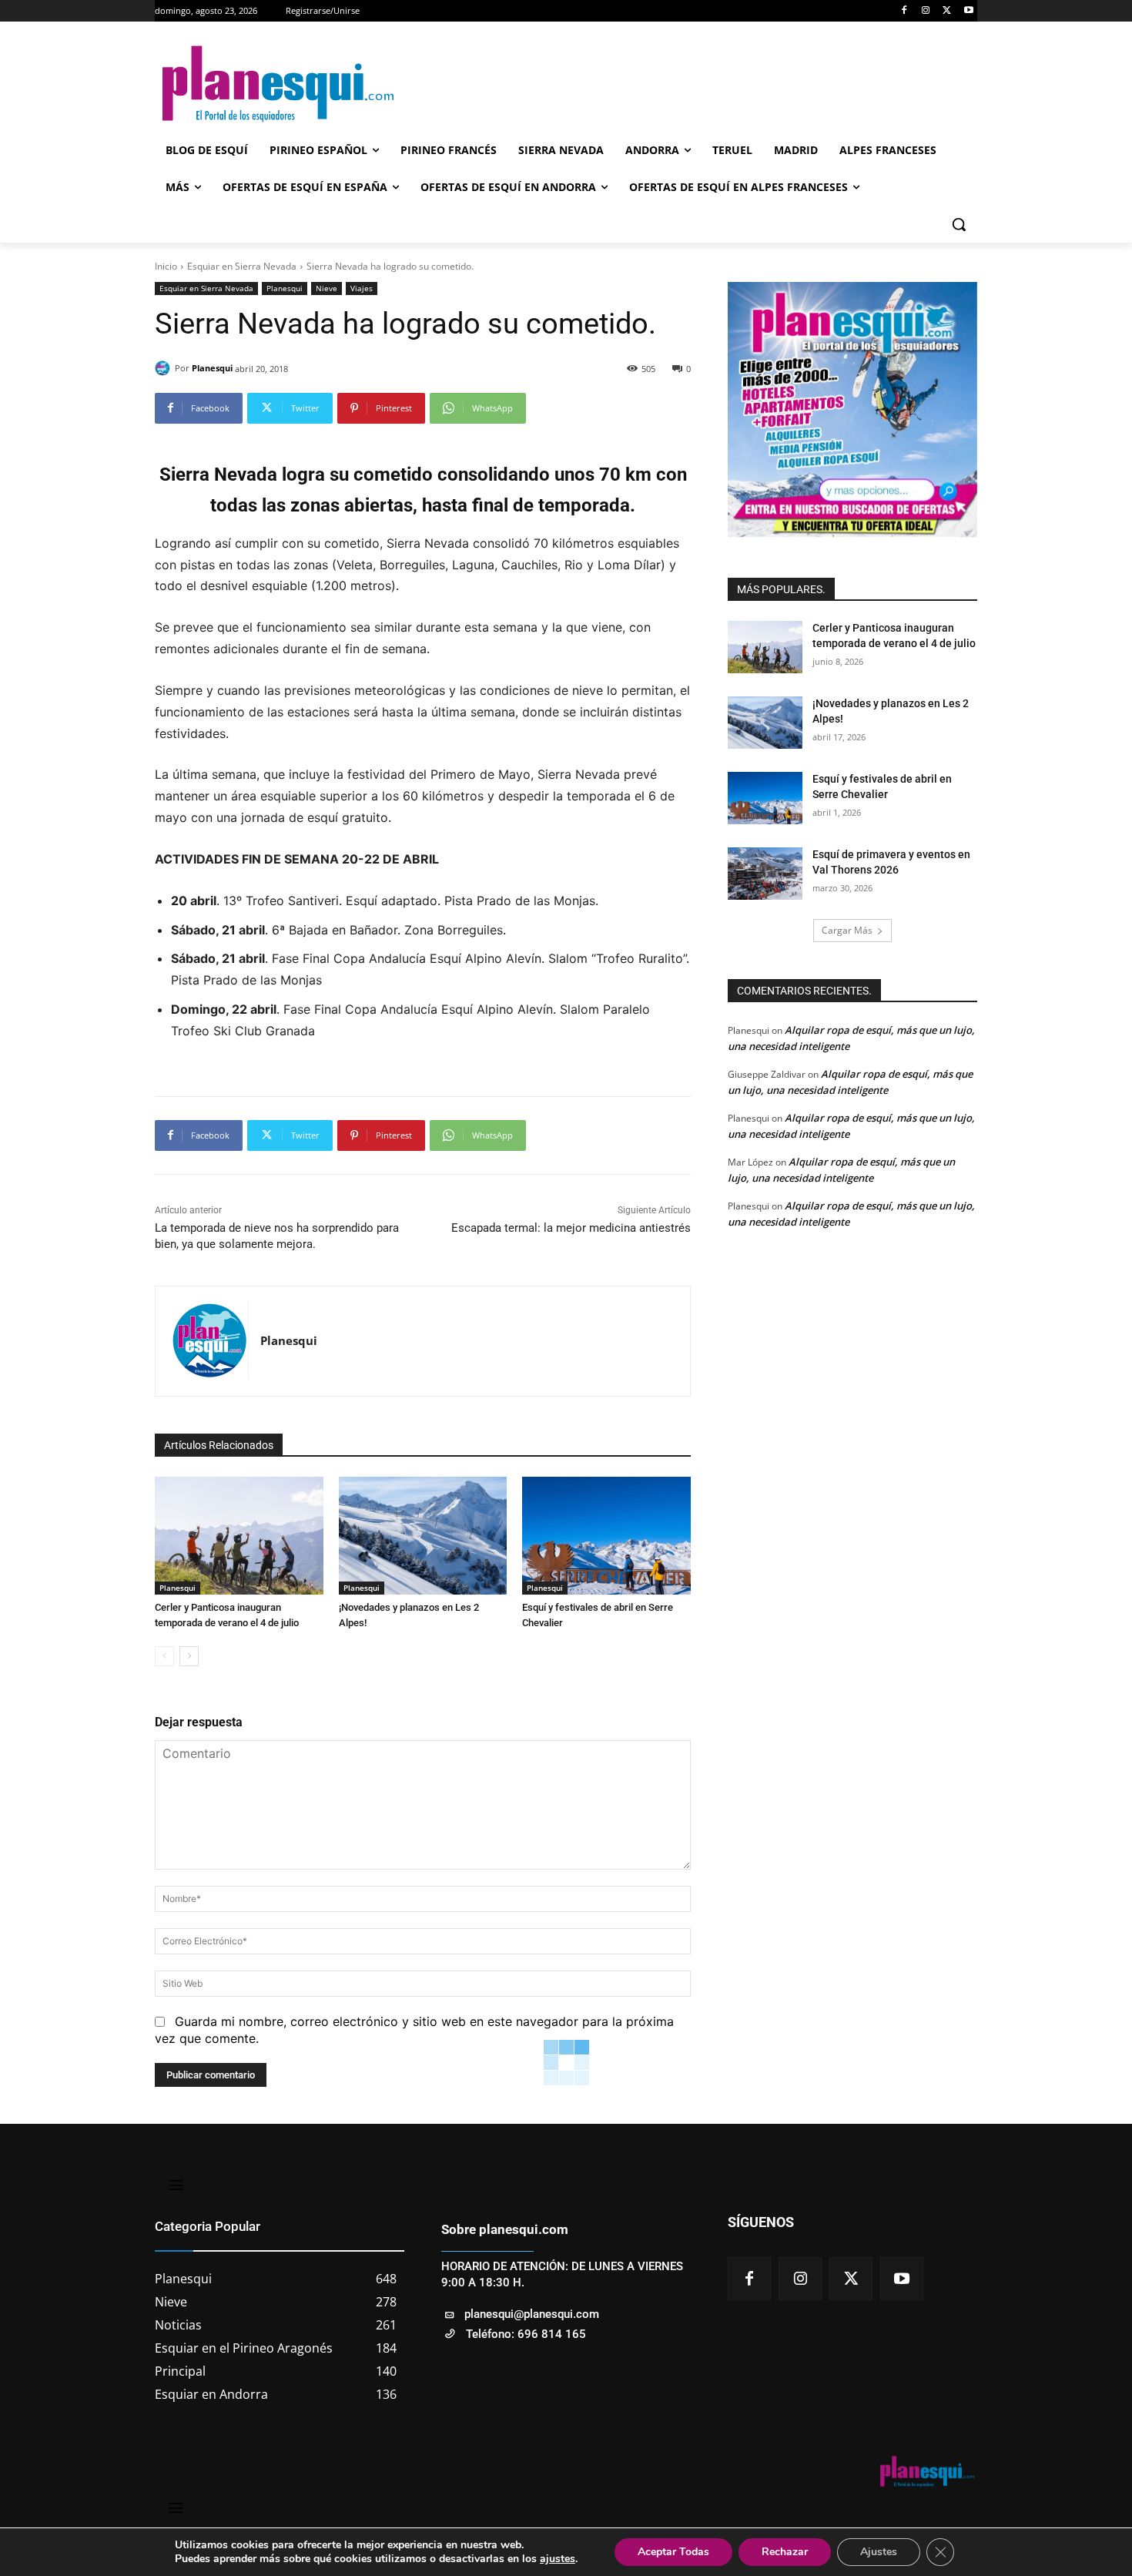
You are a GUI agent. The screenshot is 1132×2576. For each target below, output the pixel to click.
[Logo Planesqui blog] (278, 84)
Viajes (362, 288)
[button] (959, 224)
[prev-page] (164, 1656)
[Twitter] (947, 11)
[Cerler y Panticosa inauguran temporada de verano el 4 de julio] (239, 1536)
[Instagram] (926, 11)
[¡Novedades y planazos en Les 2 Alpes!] (423, 1536)
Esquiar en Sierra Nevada (242, 266)
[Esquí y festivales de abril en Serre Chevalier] (606, 1536)
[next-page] (189, 1656)
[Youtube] (968, 11)
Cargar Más (847, 930)
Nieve (327, 288)
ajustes (558, 2559)
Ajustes (879, 2552)
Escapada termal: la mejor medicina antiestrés (571, 1228)
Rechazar (785, 2552)
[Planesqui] (165, 368)
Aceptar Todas (673, 2552)
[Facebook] (904, 11)
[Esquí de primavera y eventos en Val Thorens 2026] (765, 874)
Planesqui (285, 288)
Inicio (166, 266)
